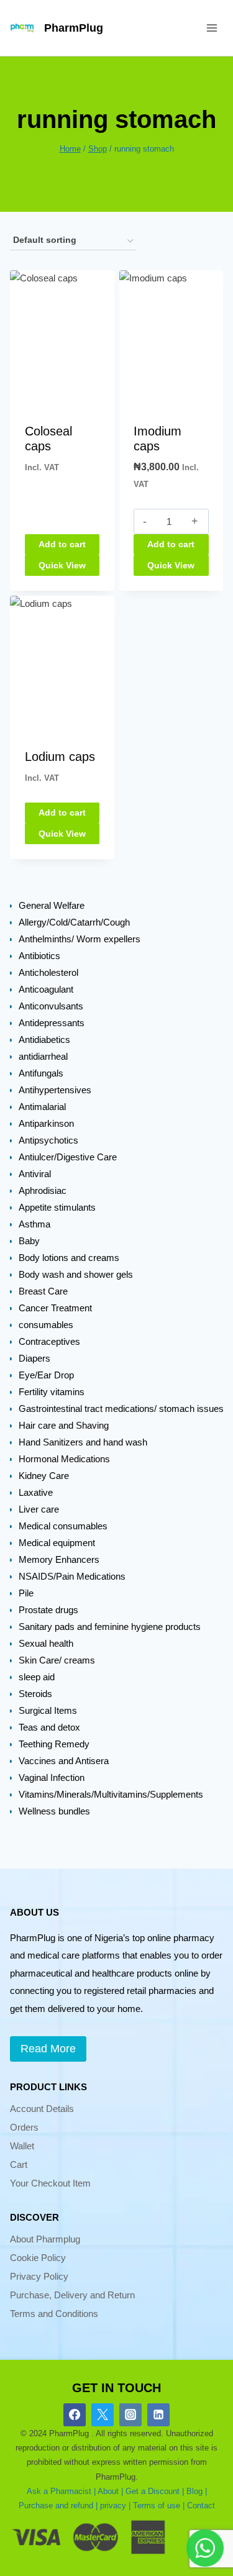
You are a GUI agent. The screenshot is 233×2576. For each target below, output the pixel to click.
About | (110, 2491)
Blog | (197, 2491)
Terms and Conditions (54, 2314)
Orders (24, 2127)
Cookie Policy (38, 2258)
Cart (19, 2164)
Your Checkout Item (50, 2183)
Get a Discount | (155, 2491)
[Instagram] (130, 2414)
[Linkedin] (158, 2414)
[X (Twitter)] (103, 2414)
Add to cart (62, 544)
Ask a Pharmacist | (61, 2491)
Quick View (62, 565)
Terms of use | (159, 2505)
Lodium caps (60, 757)
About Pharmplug (45, 2239)
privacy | (115, 2505)
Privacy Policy (39, 2276)
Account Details (42, 2109)
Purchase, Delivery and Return (72, 2295)
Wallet (22, 2146)
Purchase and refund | (58, 2505)
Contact (201, 2505)
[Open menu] (212, 28)
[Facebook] (75, 2414)
